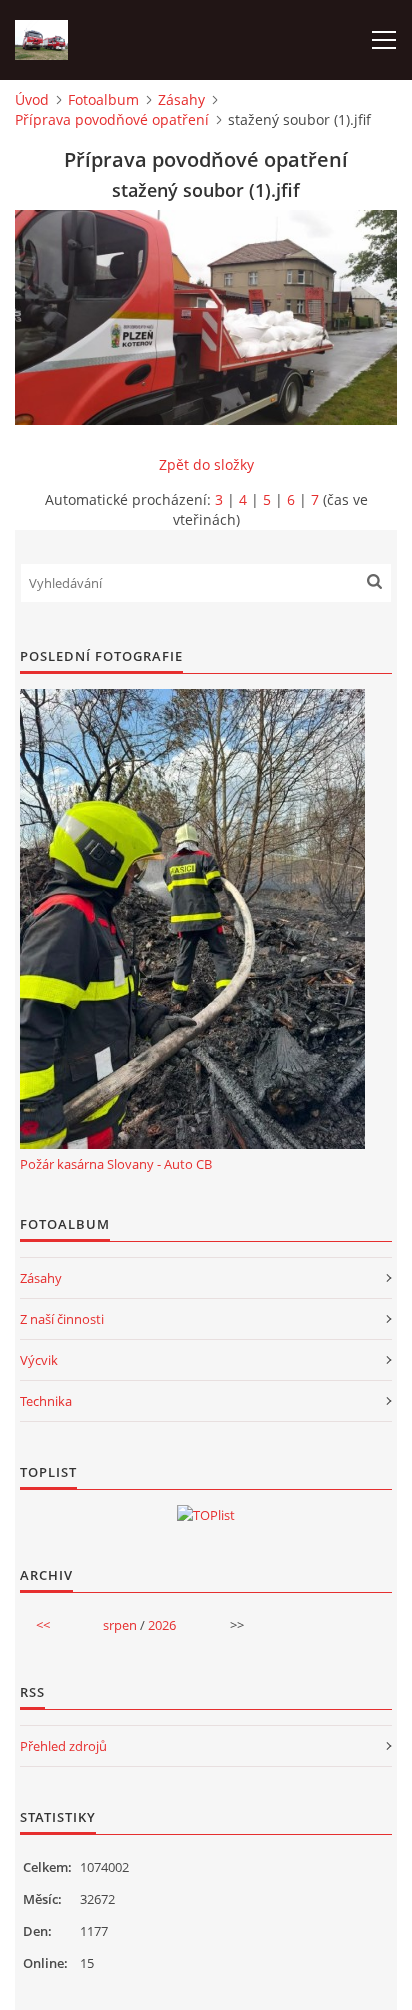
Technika (46, 1401)
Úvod (32, 99)
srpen (120, 1625)
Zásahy (181, 99)
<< (43, 1625)
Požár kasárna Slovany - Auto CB (116, 1164)
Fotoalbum (103, 99)
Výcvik (39, 1360)
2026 (162, 1625)
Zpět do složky (206, 464)
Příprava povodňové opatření (112, 119)
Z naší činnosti (62, 1319)
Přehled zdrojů (63, 1746)
